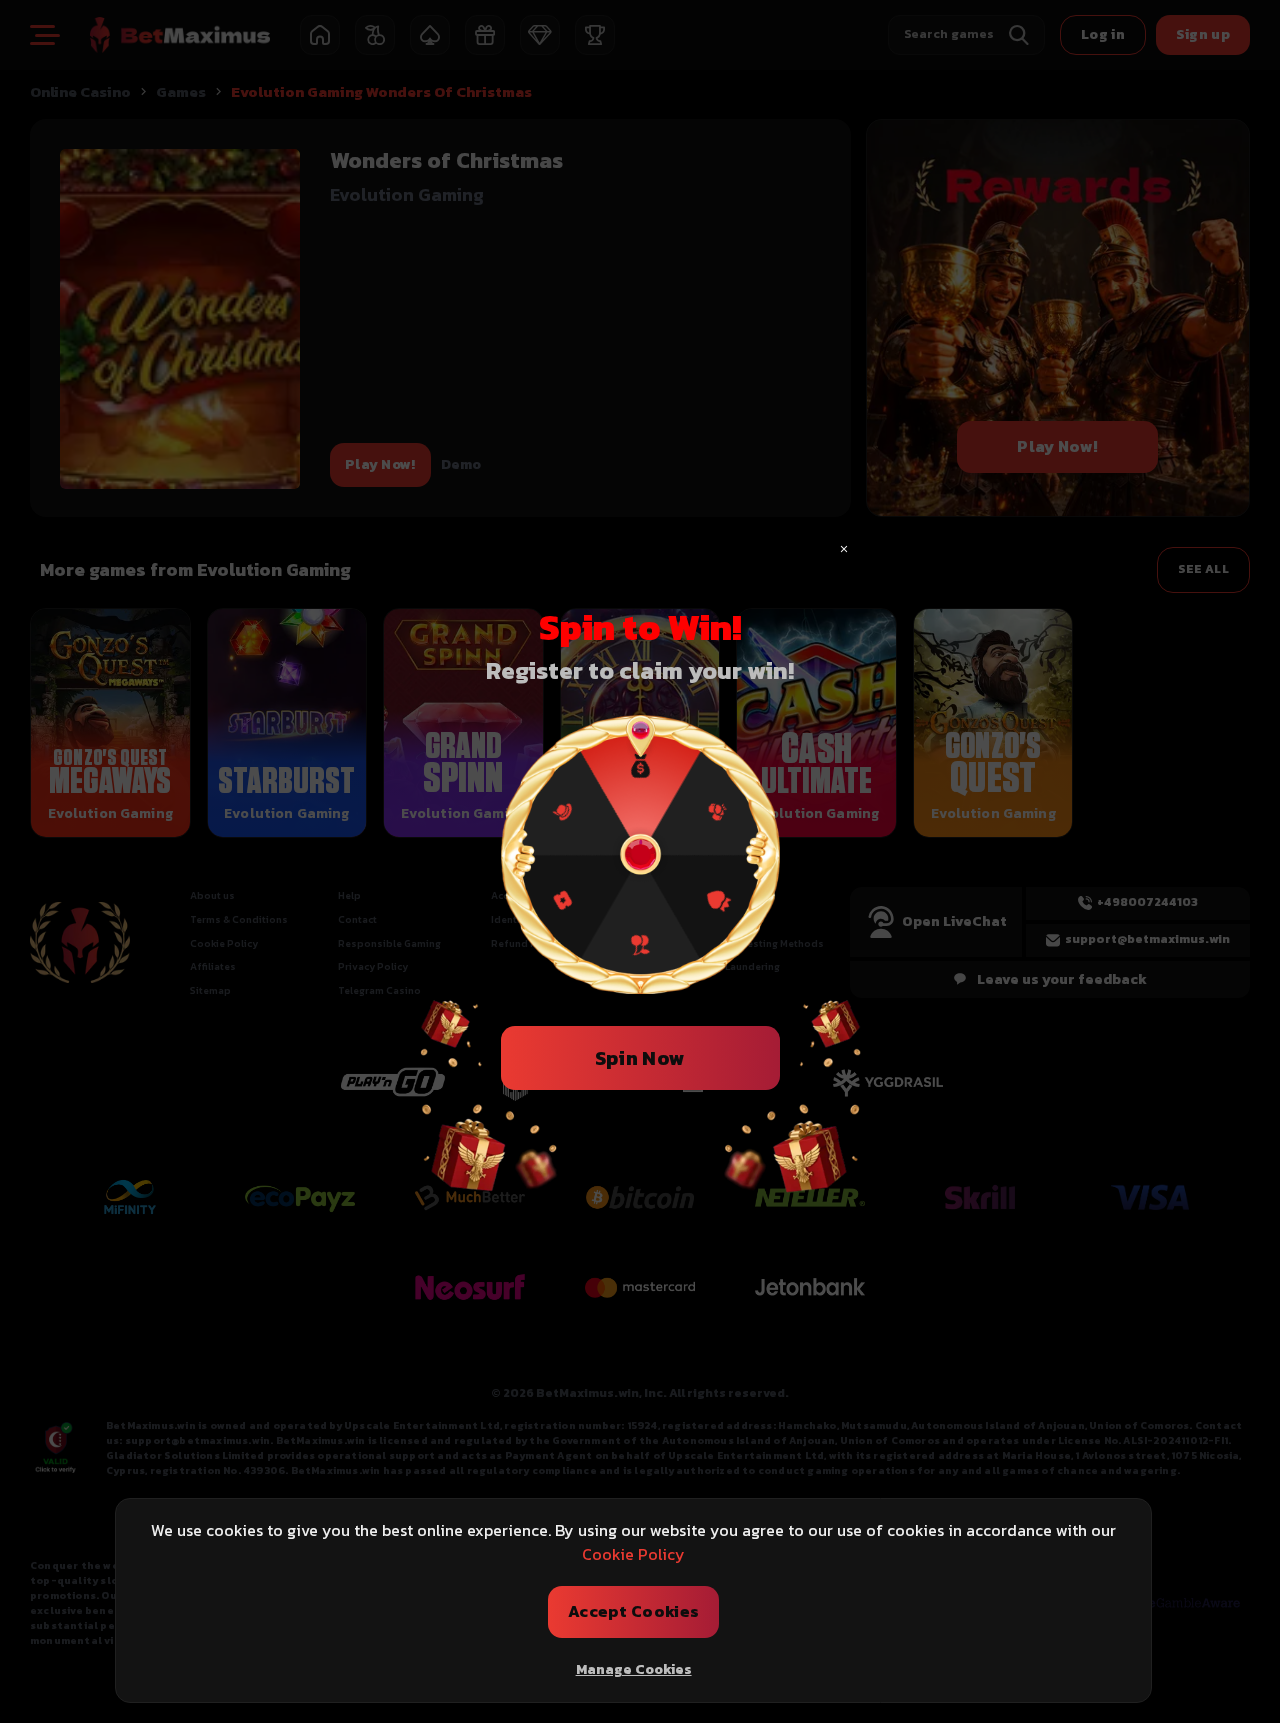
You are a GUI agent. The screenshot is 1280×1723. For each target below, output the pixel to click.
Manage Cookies (634, 1669)
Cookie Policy (633, 1554)
